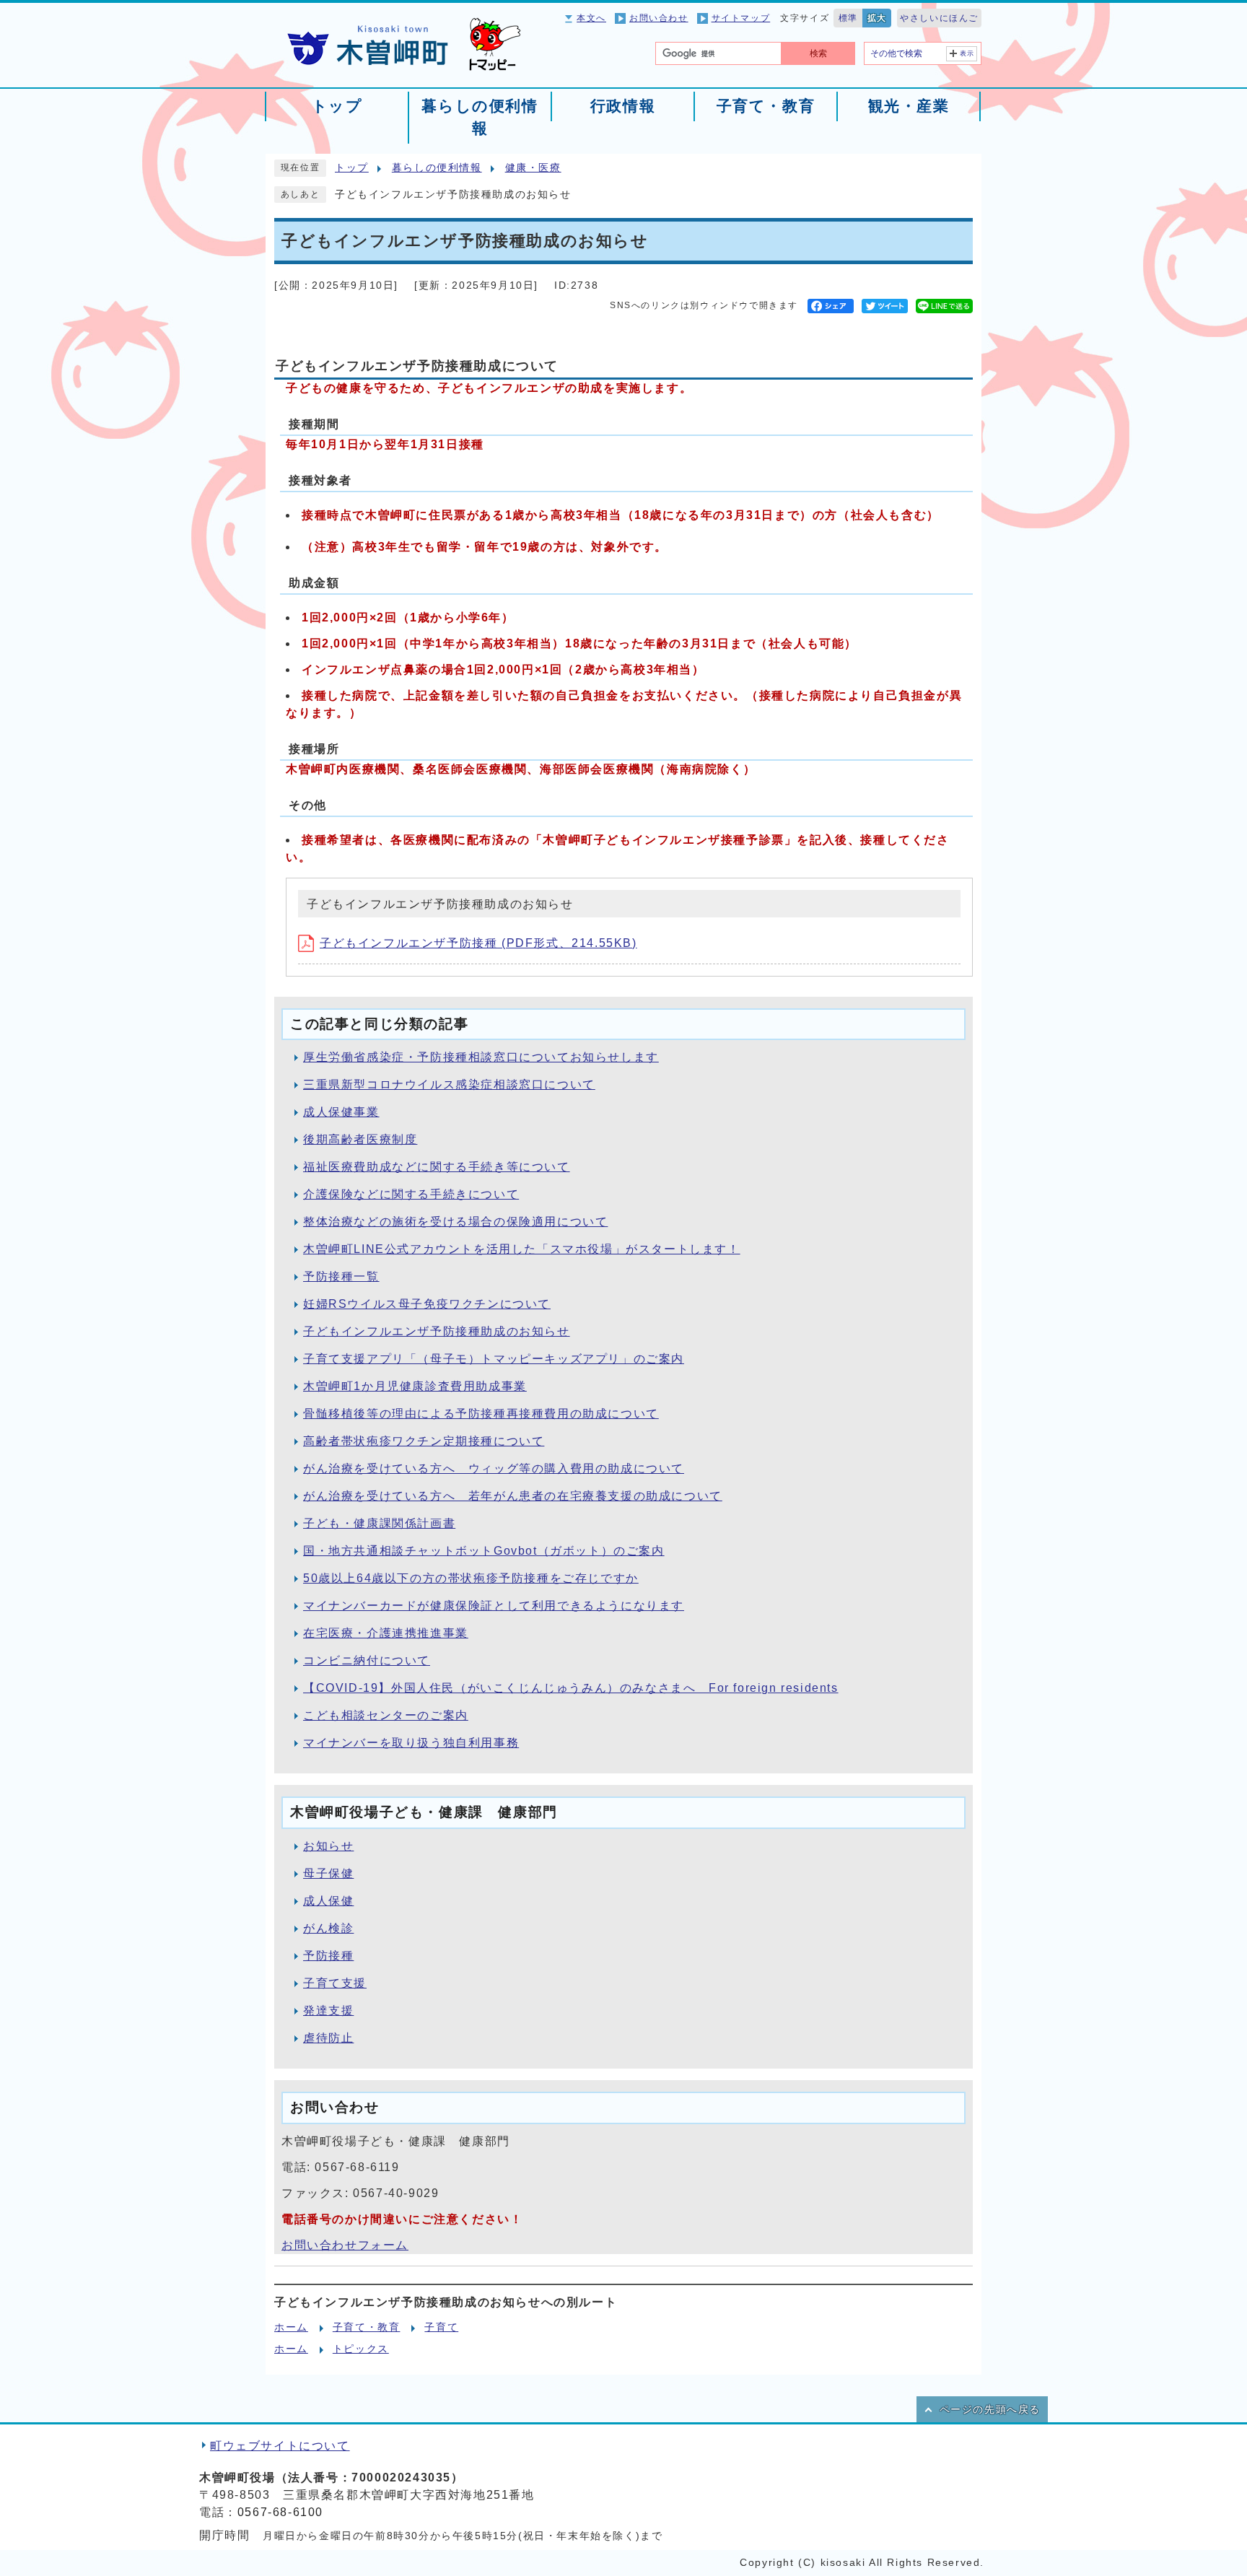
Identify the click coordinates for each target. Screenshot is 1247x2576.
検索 (818, 53)
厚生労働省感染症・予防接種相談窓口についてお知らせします (481, 1057)
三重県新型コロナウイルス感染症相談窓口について (449, 1084)
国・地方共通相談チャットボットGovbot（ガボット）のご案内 (484, 1551)
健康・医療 (533, 168)
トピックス (361, 2349)
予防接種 (328, 1956)
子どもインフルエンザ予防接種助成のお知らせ (437, 1331)
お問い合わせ (659, 18)
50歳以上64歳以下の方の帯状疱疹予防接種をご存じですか (471, 1578)
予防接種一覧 (341, 1276)
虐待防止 (328, 2038)
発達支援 (328, 2010)
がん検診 (328, 1928)
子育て (441, 2327)
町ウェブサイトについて (280, 2446)
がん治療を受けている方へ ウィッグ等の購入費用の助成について (494, 1468)
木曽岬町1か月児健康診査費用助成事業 (415, 1386)
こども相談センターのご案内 (386, 1715)
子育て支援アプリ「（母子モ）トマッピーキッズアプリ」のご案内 (494, 1359)
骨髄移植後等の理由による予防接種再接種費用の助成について (481, 1414)
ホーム (291, 2327)
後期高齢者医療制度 (360, 1139)
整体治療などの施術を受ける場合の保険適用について (455, 1222)
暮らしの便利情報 (437, 168)
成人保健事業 (341, 1112)
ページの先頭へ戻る (990, 2410)
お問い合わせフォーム (345, 2245)
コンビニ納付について (367, 1660)
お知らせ (328, 1846)
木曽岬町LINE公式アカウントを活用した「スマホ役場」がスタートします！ (522, 1249)
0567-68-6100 (280, 2512)
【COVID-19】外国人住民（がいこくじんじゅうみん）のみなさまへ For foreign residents (571, 1688)
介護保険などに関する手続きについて (411, 1194)
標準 (848, 18)
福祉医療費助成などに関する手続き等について (437, 1167)
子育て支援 (335, 1983)
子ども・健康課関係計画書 (379, 1523)
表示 (967, 53)
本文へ (591, 18)
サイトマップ (741, 18)
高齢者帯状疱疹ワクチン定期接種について (424, 1441)
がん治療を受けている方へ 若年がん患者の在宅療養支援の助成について (513, 1496)
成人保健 (328, 1901)
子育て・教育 (367, 2327)
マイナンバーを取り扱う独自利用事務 (411, 1743)
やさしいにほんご (939, 18)
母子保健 (328, 1873)
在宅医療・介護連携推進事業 (386, 1633)
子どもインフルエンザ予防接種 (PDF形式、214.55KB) (478, 943)
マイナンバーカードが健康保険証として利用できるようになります (494, 1606)
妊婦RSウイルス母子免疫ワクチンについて (427, 1304)
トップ (352, 168)
